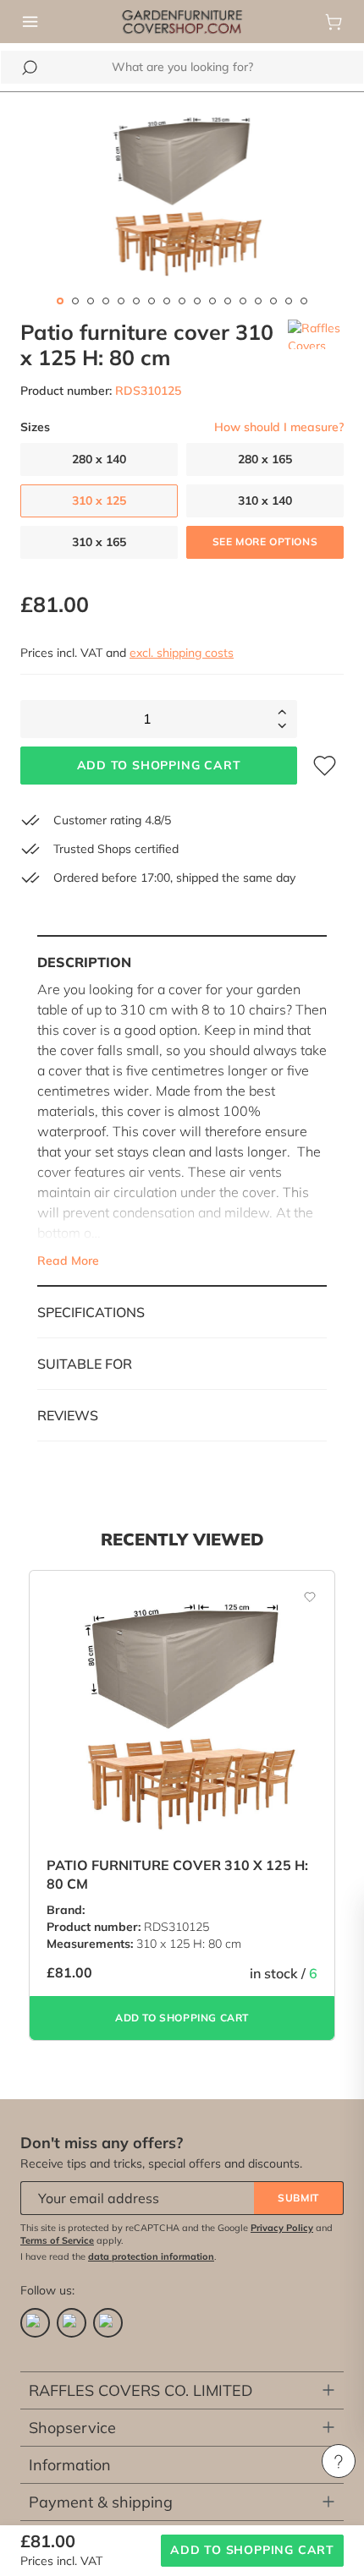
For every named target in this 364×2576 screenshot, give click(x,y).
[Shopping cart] (334, 22)
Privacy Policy (282, 2228)
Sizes (35, 427)
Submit (298, 2198)
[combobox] (182, 67)
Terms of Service (57, 2240)
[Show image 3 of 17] (91, 301)
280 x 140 (99, 459)
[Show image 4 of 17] (106, 301)
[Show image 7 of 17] (152, 301)
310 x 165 (99, 542)
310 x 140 (265, 500)
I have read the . (119, 2256)
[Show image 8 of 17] (167, 301)
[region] (182, 196)
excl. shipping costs (182, 653)
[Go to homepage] (182, 20)
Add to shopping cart (159, 765)
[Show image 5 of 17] (121, 301)
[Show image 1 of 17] (60, 301)
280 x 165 (265, 459)
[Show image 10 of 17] (197, 301)
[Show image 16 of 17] (289, 301)
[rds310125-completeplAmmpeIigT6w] (182, 196)
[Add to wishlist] (301, 1596)
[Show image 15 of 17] (273, 301)
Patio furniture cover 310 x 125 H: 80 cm (177, 1874)
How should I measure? (279, 427)
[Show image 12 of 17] (228, 301)
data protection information (151, 2256)
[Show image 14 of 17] (258, 301)
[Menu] (30, 22)
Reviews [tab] (68, 1415)
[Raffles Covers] (316, 345)
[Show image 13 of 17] (243, 301)
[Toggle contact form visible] (339, 2461)
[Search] (30, 68)
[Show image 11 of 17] (212, 301)
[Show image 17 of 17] (304, 301)
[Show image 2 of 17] (75, 301)
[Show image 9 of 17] (182, 301)
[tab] (182, 1111)
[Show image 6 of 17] (136, 301)
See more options (265, 541)
